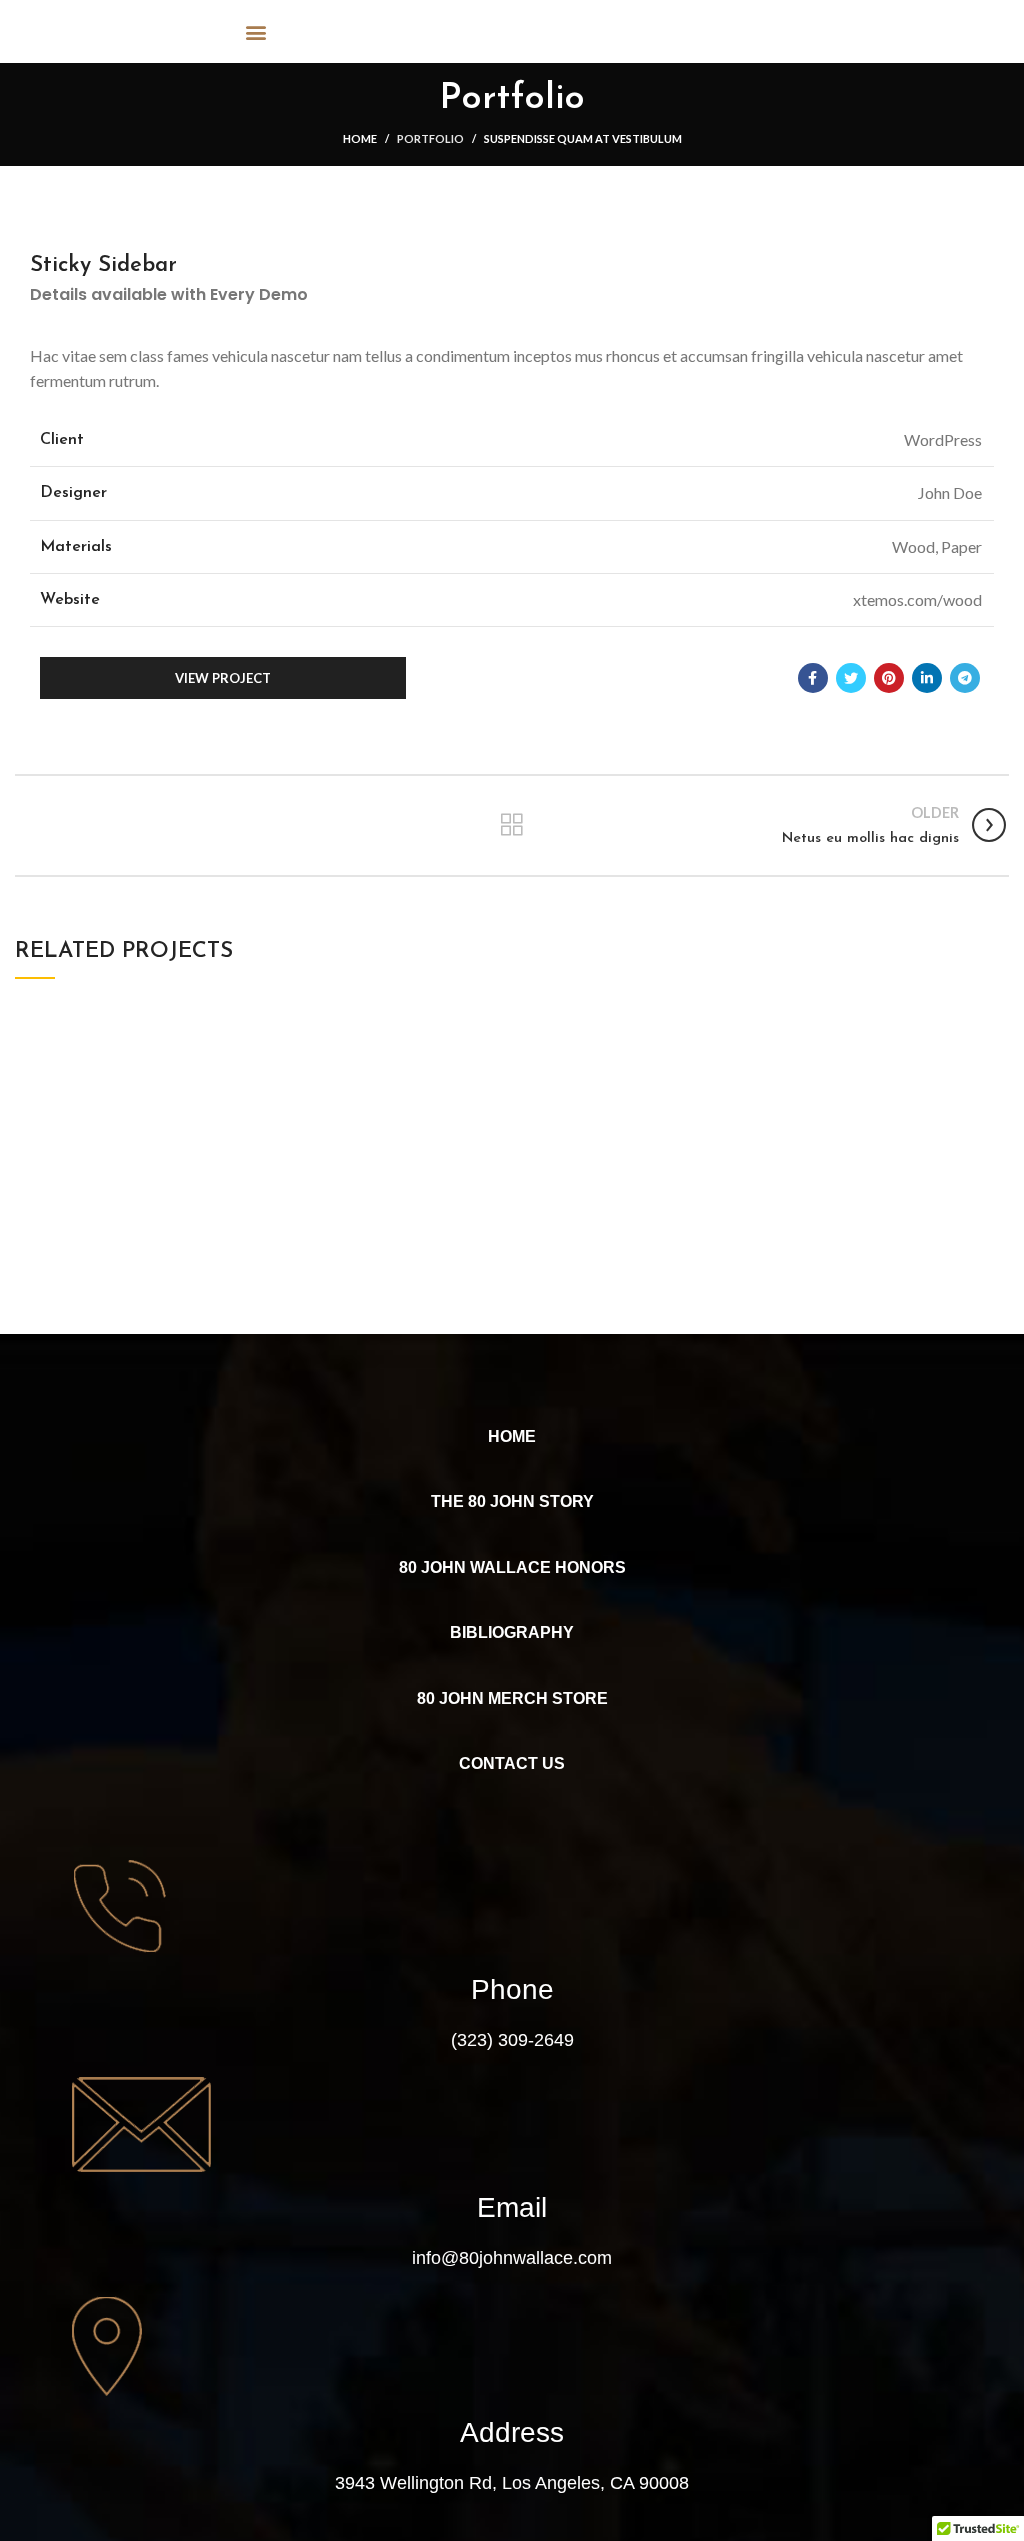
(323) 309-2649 (512, 2040)
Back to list (511, 825)
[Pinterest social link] (889, 678)
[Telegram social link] (965, 678)
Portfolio (430, 138)
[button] (256, 31)
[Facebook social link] (813, 678)
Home (360, 138)
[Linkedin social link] (927, 678)
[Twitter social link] (851, 678)
